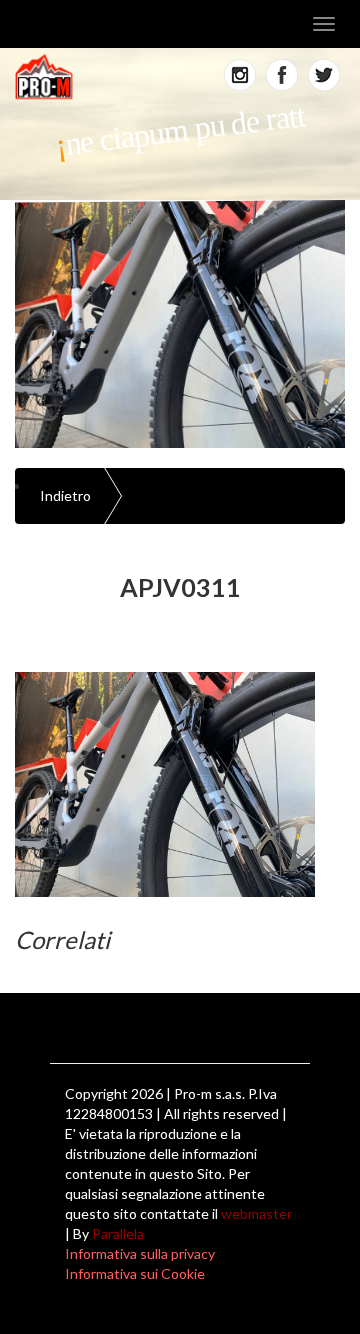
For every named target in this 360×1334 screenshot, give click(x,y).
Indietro (65, 495)
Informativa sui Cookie (135, 1273)
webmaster (256, 1213)
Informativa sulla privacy (140, 1253)
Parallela (118, 1233)
